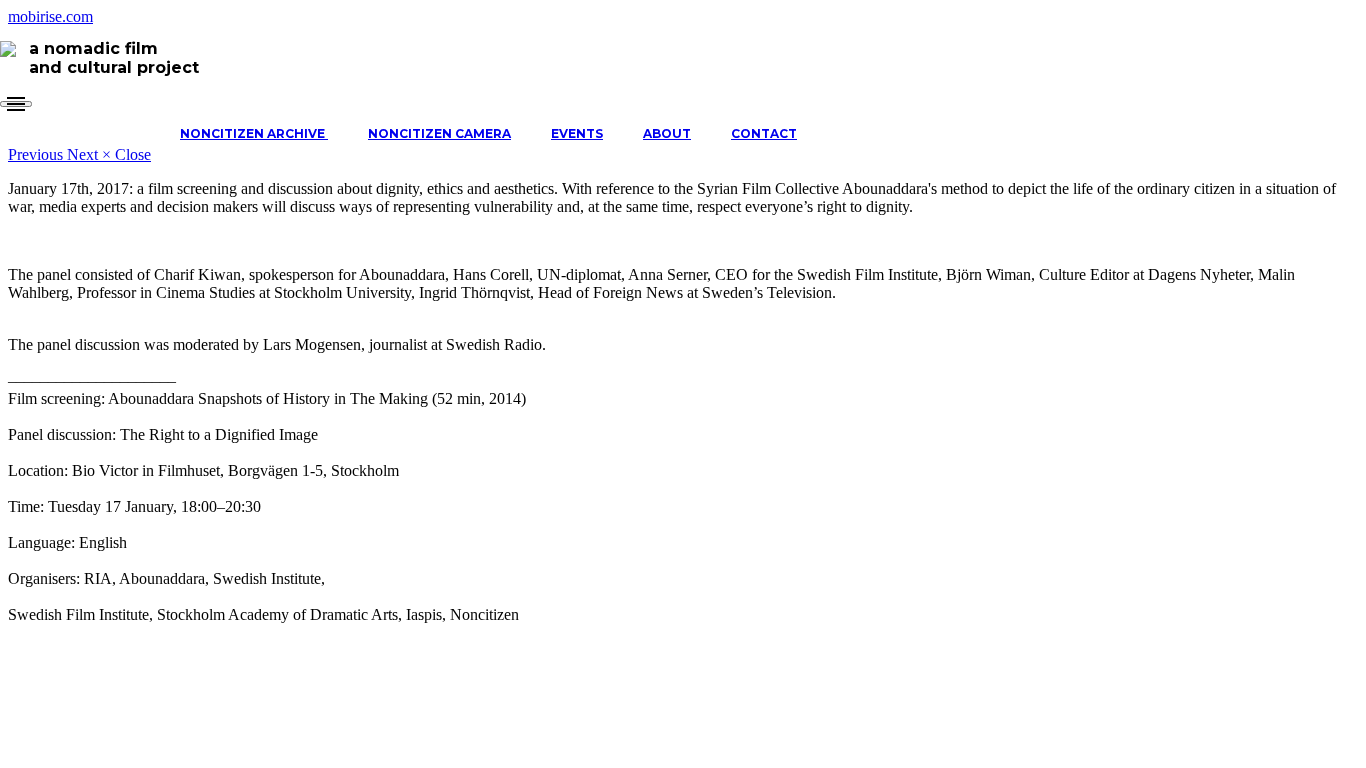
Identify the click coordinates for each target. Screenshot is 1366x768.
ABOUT (667, 133)
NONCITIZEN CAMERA (439, 133)
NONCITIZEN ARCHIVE (254, 133)
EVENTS (577, 133)
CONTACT (764, 133)
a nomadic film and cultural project (114, 58)
